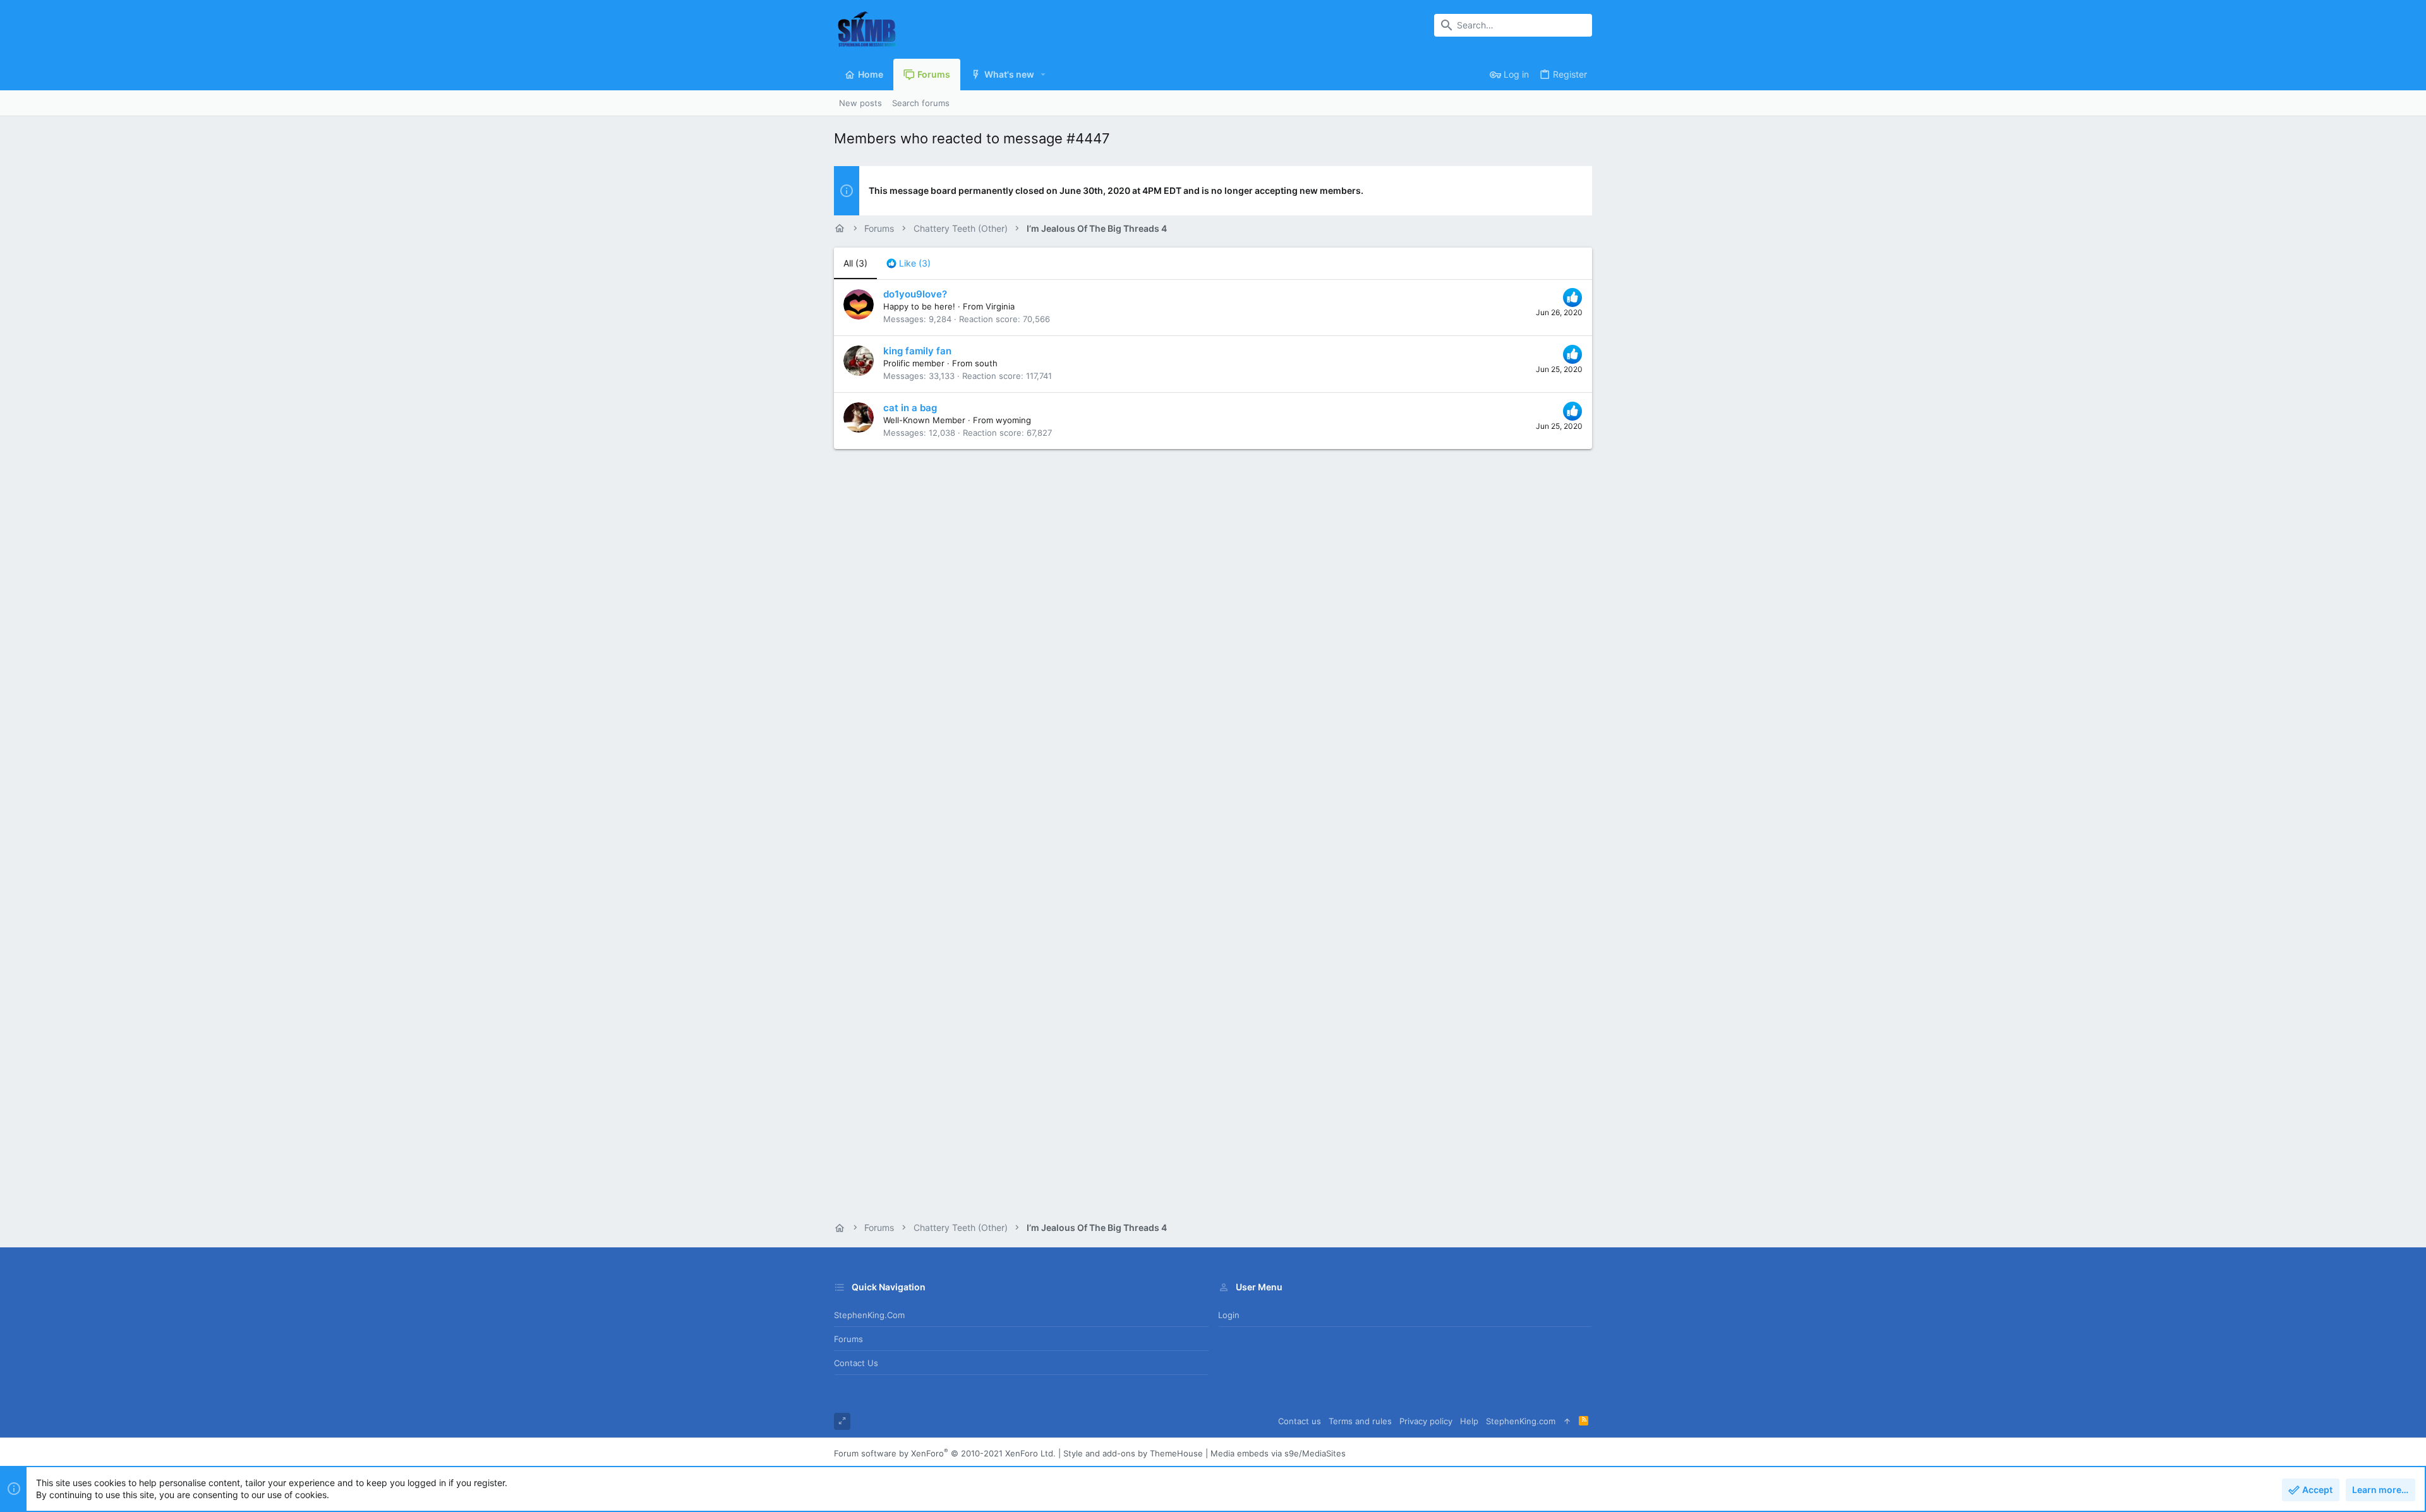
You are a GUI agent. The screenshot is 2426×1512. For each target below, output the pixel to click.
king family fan (917, 351)
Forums (848, 1339)
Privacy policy (1426, 1421)
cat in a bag (910, 408)
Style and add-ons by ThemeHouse (1133, 1453)
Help (1469, 1421)
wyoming (1013, 420)
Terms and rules (1360, 1421)
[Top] (1567, 1421)
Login (1229, 1315)
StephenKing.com (869, 1315)
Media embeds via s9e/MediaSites (1278, 1453)
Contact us (856, 1363)
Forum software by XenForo (945, 1453)
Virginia (1000, 306)
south (986, 363)
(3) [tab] (855, 263)
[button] (1043, 75)
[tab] (908, 263)
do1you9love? (915, 294)
